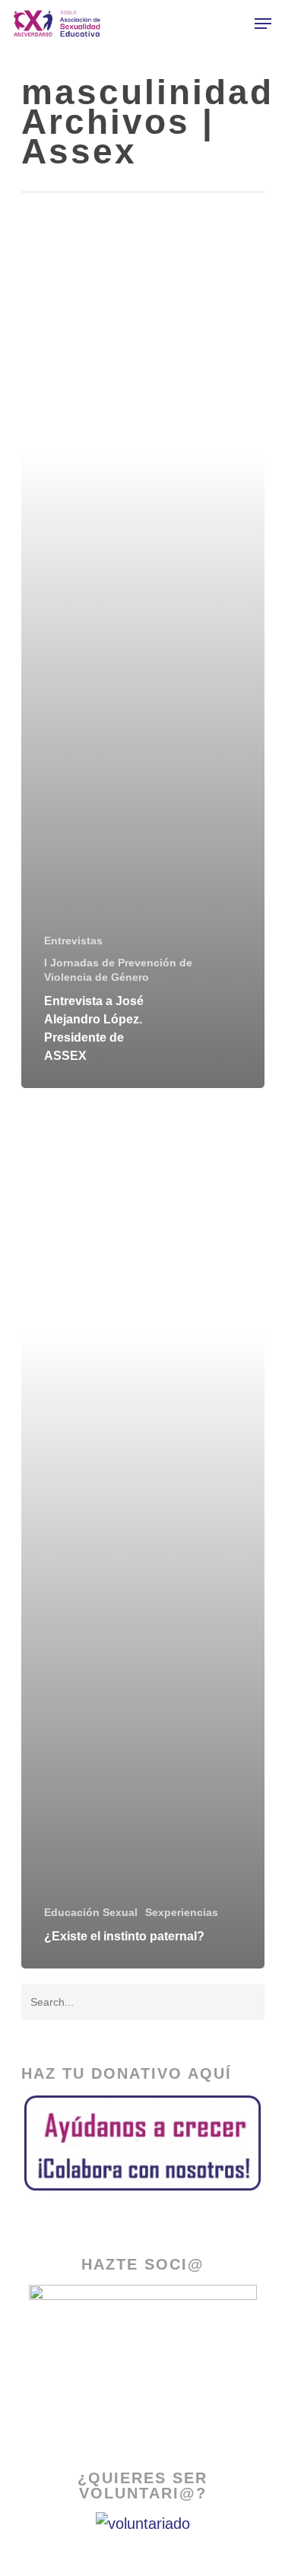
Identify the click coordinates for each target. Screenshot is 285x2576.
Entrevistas (73, 941)
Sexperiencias (182, 1912)
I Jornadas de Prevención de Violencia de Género (118, 970)
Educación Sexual (91, 1912)
